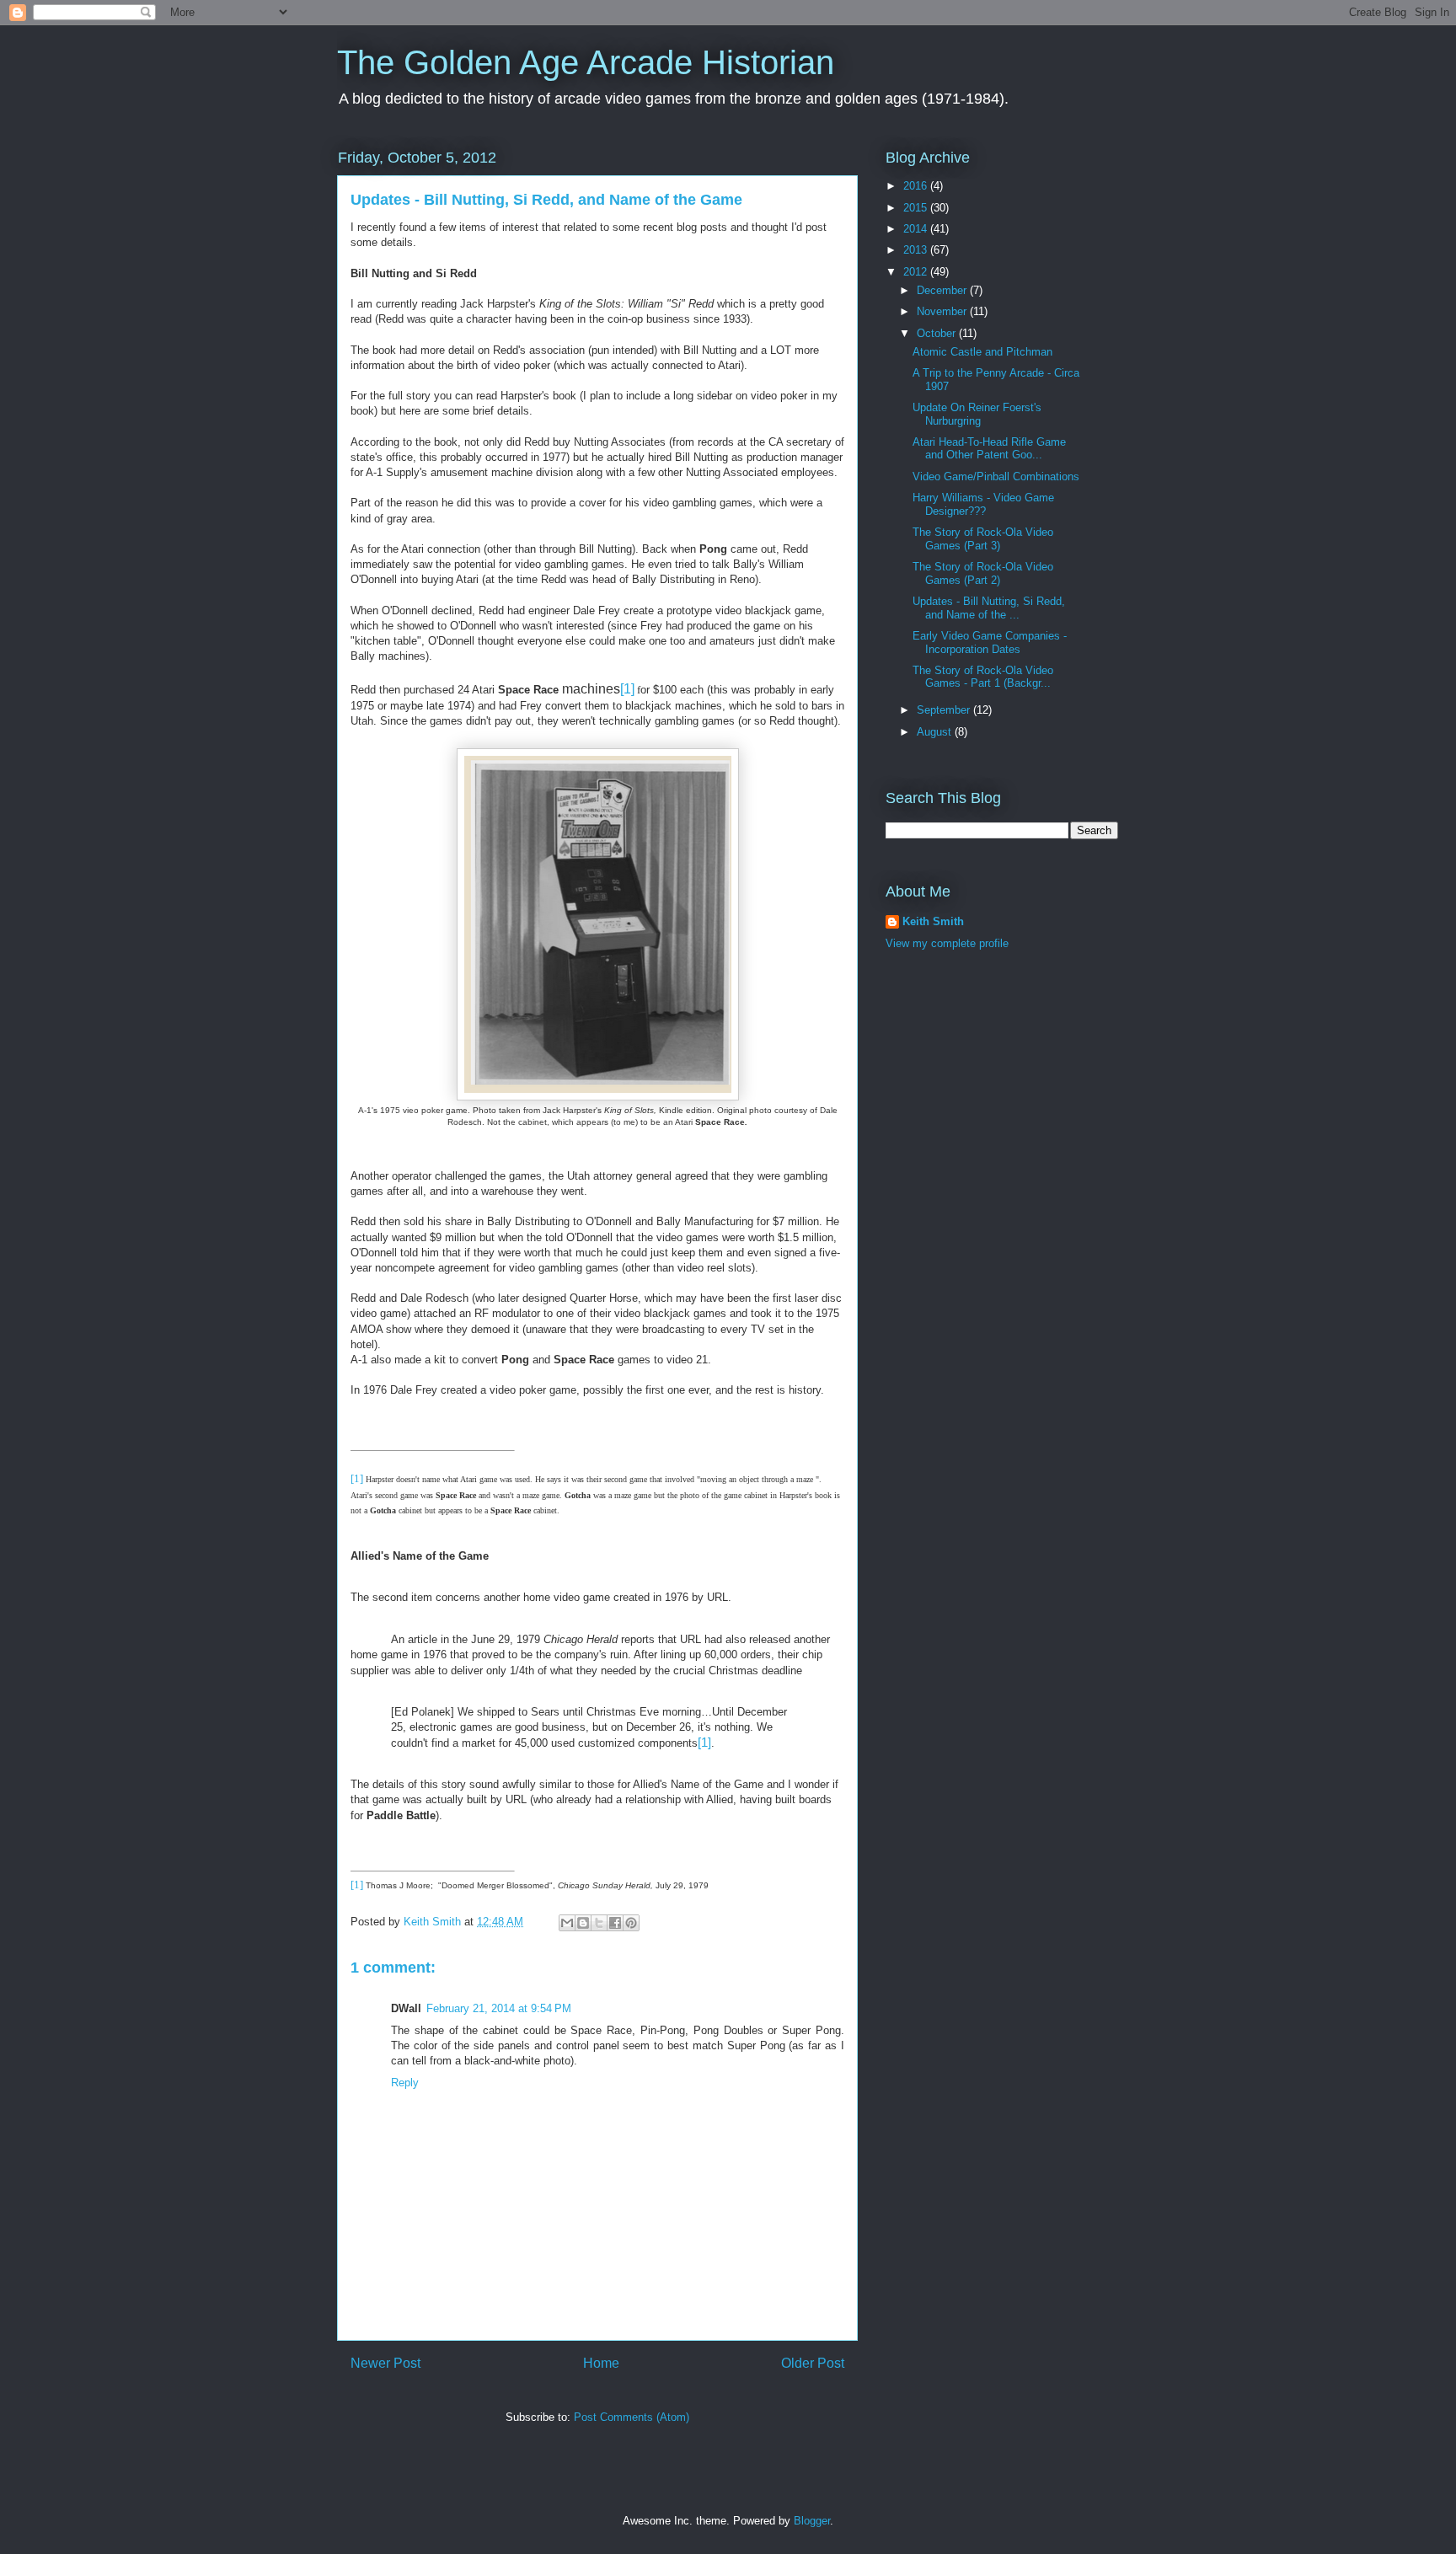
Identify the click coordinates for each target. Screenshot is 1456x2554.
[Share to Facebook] (615, 1923)
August (936, 732)
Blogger (812, 2521)
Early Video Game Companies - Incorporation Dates (990, 643)
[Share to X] (599, 1923)
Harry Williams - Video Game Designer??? (983, 504)
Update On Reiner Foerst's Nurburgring (977, 414)
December (943, 290)
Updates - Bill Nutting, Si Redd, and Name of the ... (989, 608)
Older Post (813, 2363)
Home (601, 2363)
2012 (917, 272)
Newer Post (385, 2363)
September (945, 710)
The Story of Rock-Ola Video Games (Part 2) (983, 573)
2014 (917, 229)
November (943, 311)
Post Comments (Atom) (632, 2417)
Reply (405, 2083)
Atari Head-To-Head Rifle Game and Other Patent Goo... (989, 449)
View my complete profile (947, 943)
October (938, 333)
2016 (917, 186)
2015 (917, 208)
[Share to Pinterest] (631, 1923)
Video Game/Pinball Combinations (996, 477)
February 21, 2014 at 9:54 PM (499, 2008)
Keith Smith (434, 1922)
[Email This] (567, 1923)
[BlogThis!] (583, 1923)
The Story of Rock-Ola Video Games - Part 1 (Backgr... (983, 677)
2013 (917, 250)
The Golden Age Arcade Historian (586, 62)
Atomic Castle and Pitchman (982, 352)
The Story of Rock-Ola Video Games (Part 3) (983, 539)
